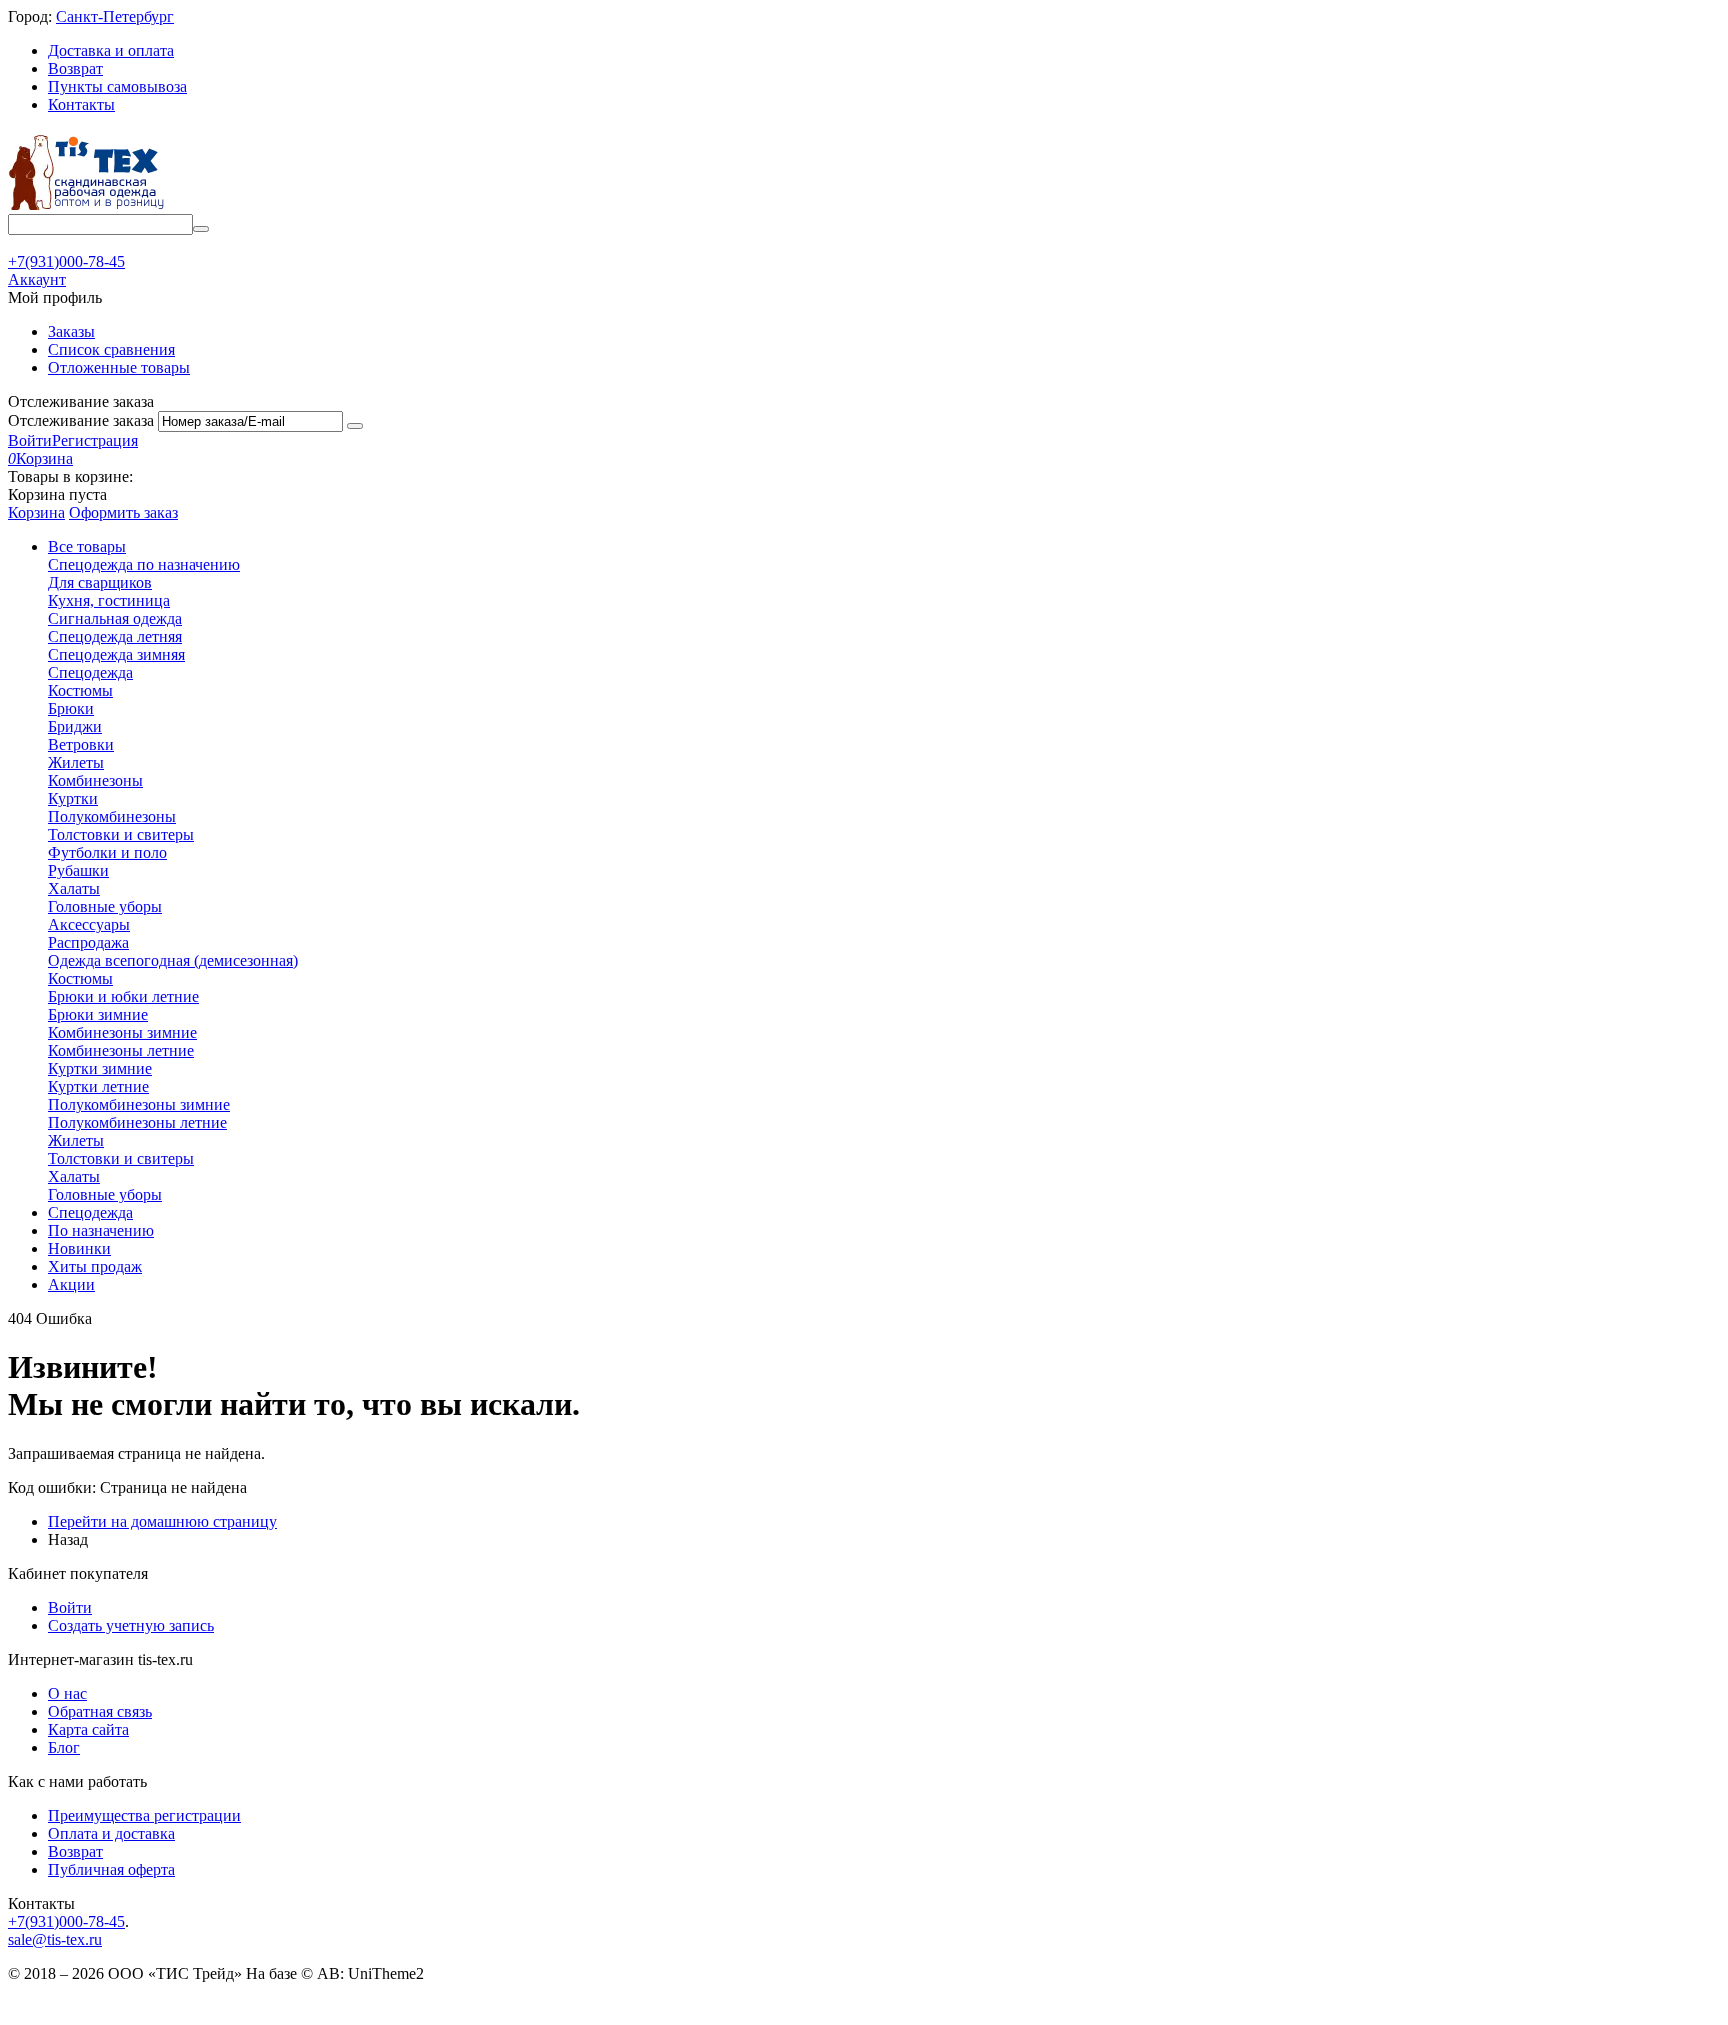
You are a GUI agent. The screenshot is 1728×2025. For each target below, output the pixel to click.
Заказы (71, 331)
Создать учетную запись (131, 1625)
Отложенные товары (119, 367)
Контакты (81, 104)
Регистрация (95, 440)
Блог (64, 1747)
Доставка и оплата (111, 50)
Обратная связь (100, 1711)
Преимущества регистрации (144, 1815)
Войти (30, 440)
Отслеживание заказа (81, 420)
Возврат (75, 68)
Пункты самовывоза (117, 86)
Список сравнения (111, 349)
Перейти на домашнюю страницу (162, 1521)
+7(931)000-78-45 (66, 1921)
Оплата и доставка (111, 1833)
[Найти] (201, 229)
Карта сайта (88, 1729)
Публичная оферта (111, 1869)
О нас (67, 1693)
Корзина (36, 512)
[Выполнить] (355, 426)
